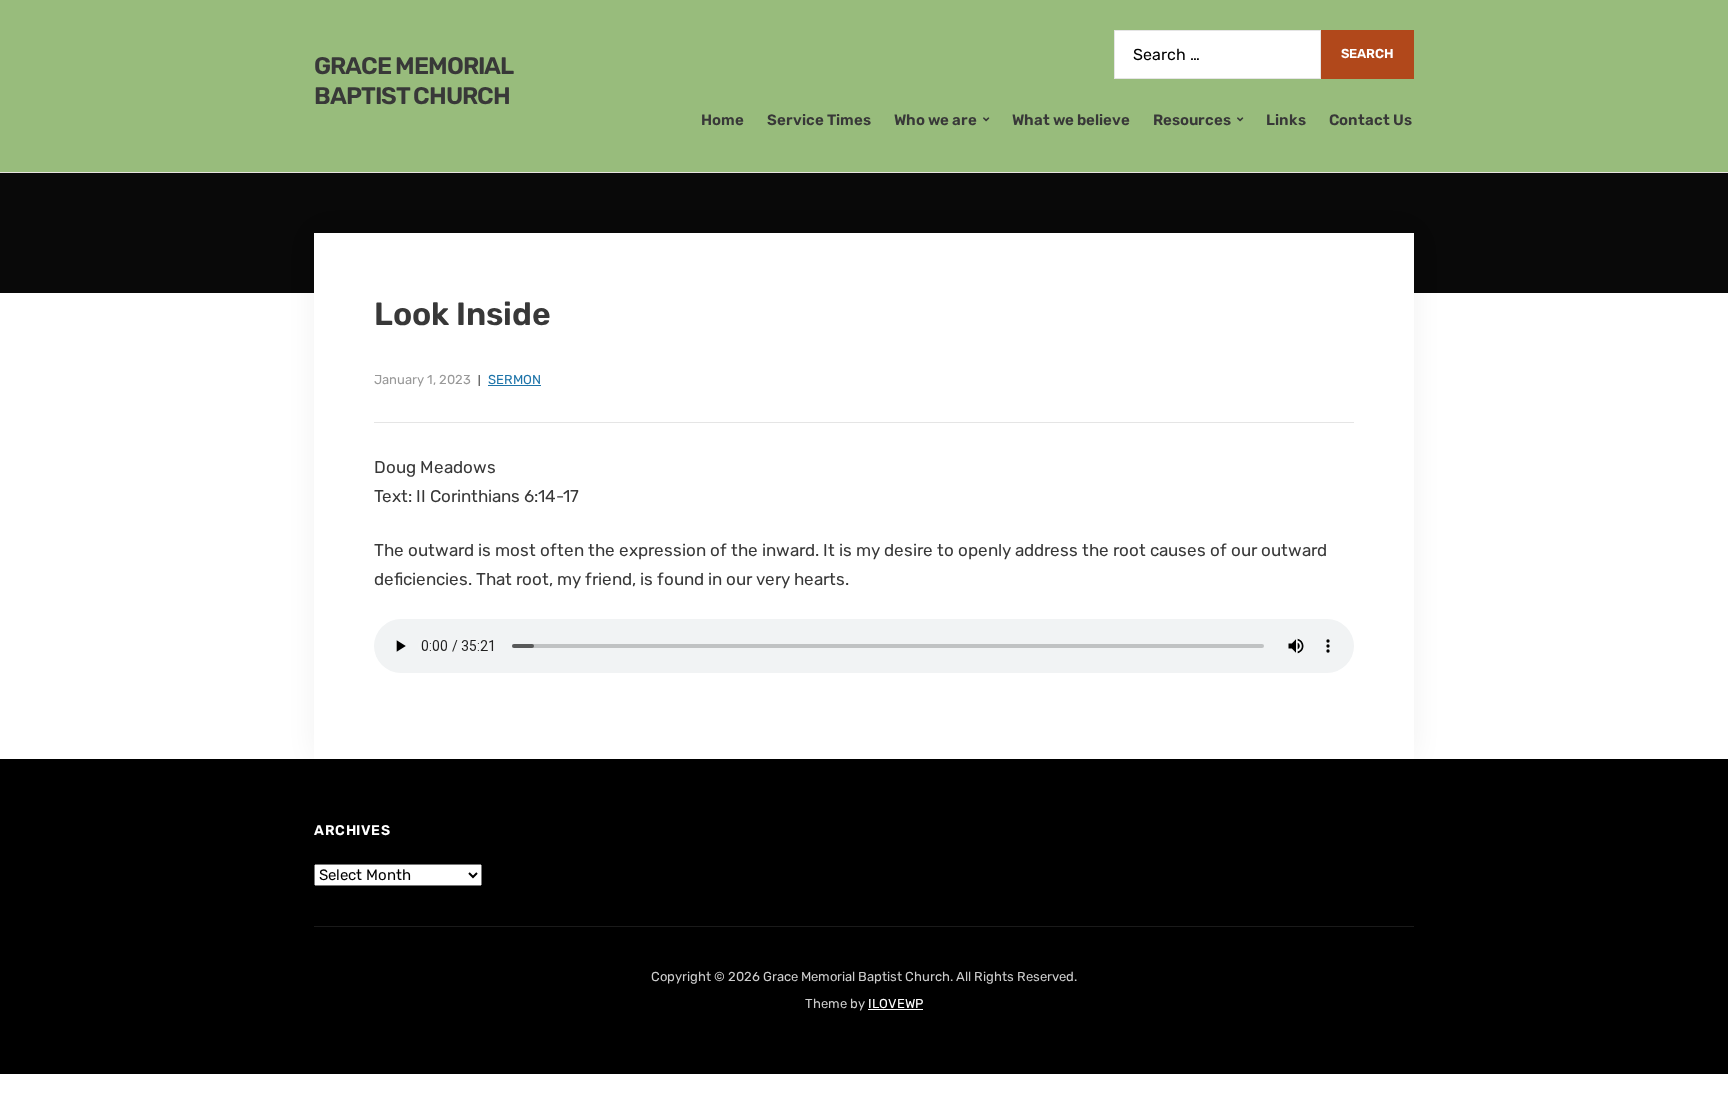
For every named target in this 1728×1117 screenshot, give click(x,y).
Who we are (935, 120)
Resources (1192, 120)
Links (1286, 120)
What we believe (1071, 120)
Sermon (514, 379)
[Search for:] (1217, 54)
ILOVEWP (895, 1003)
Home (722, 120)
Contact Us (1370, 120)
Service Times (819, 120)
